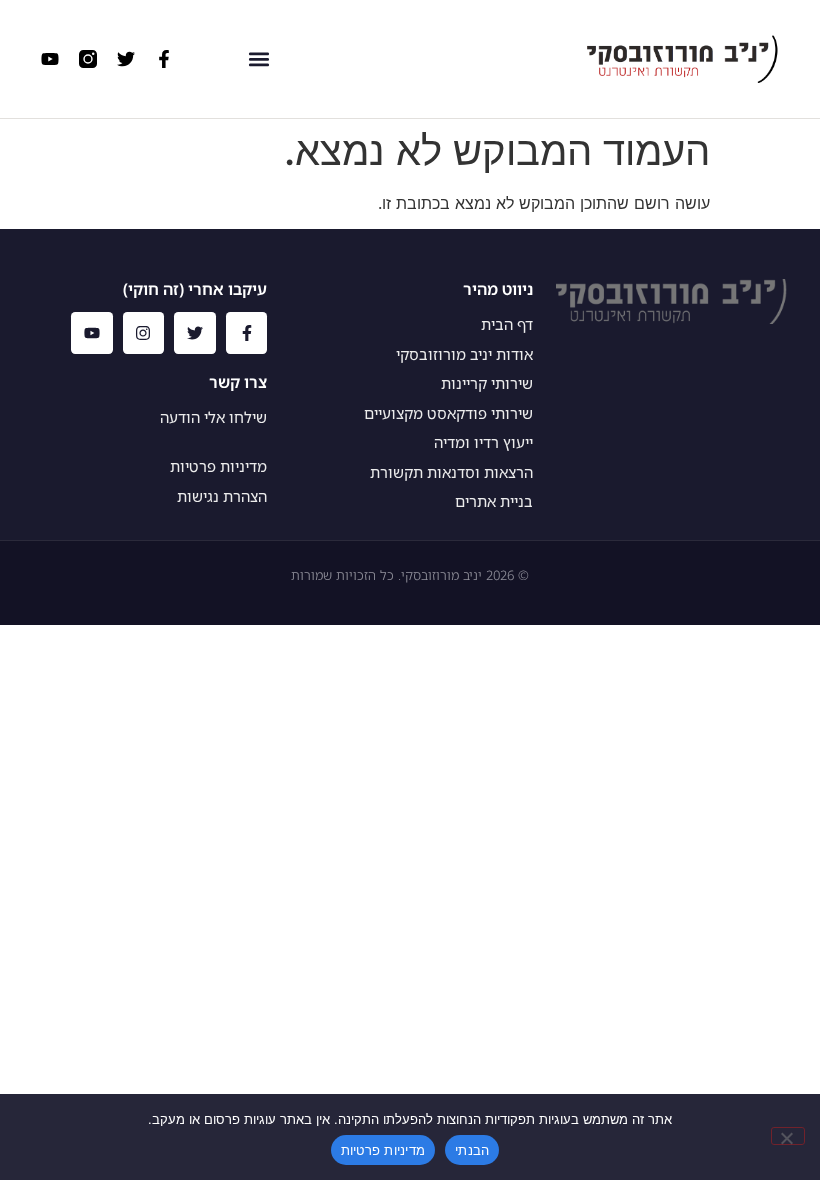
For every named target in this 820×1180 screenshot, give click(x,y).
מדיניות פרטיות (383, 1150)
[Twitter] (126, 59)
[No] (788, 1136)
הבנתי (472, 1150)
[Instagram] (144, 333)
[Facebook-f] (164, 59)
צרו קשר (238, 382)
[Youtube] (50, 59)
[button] (259, 59)
